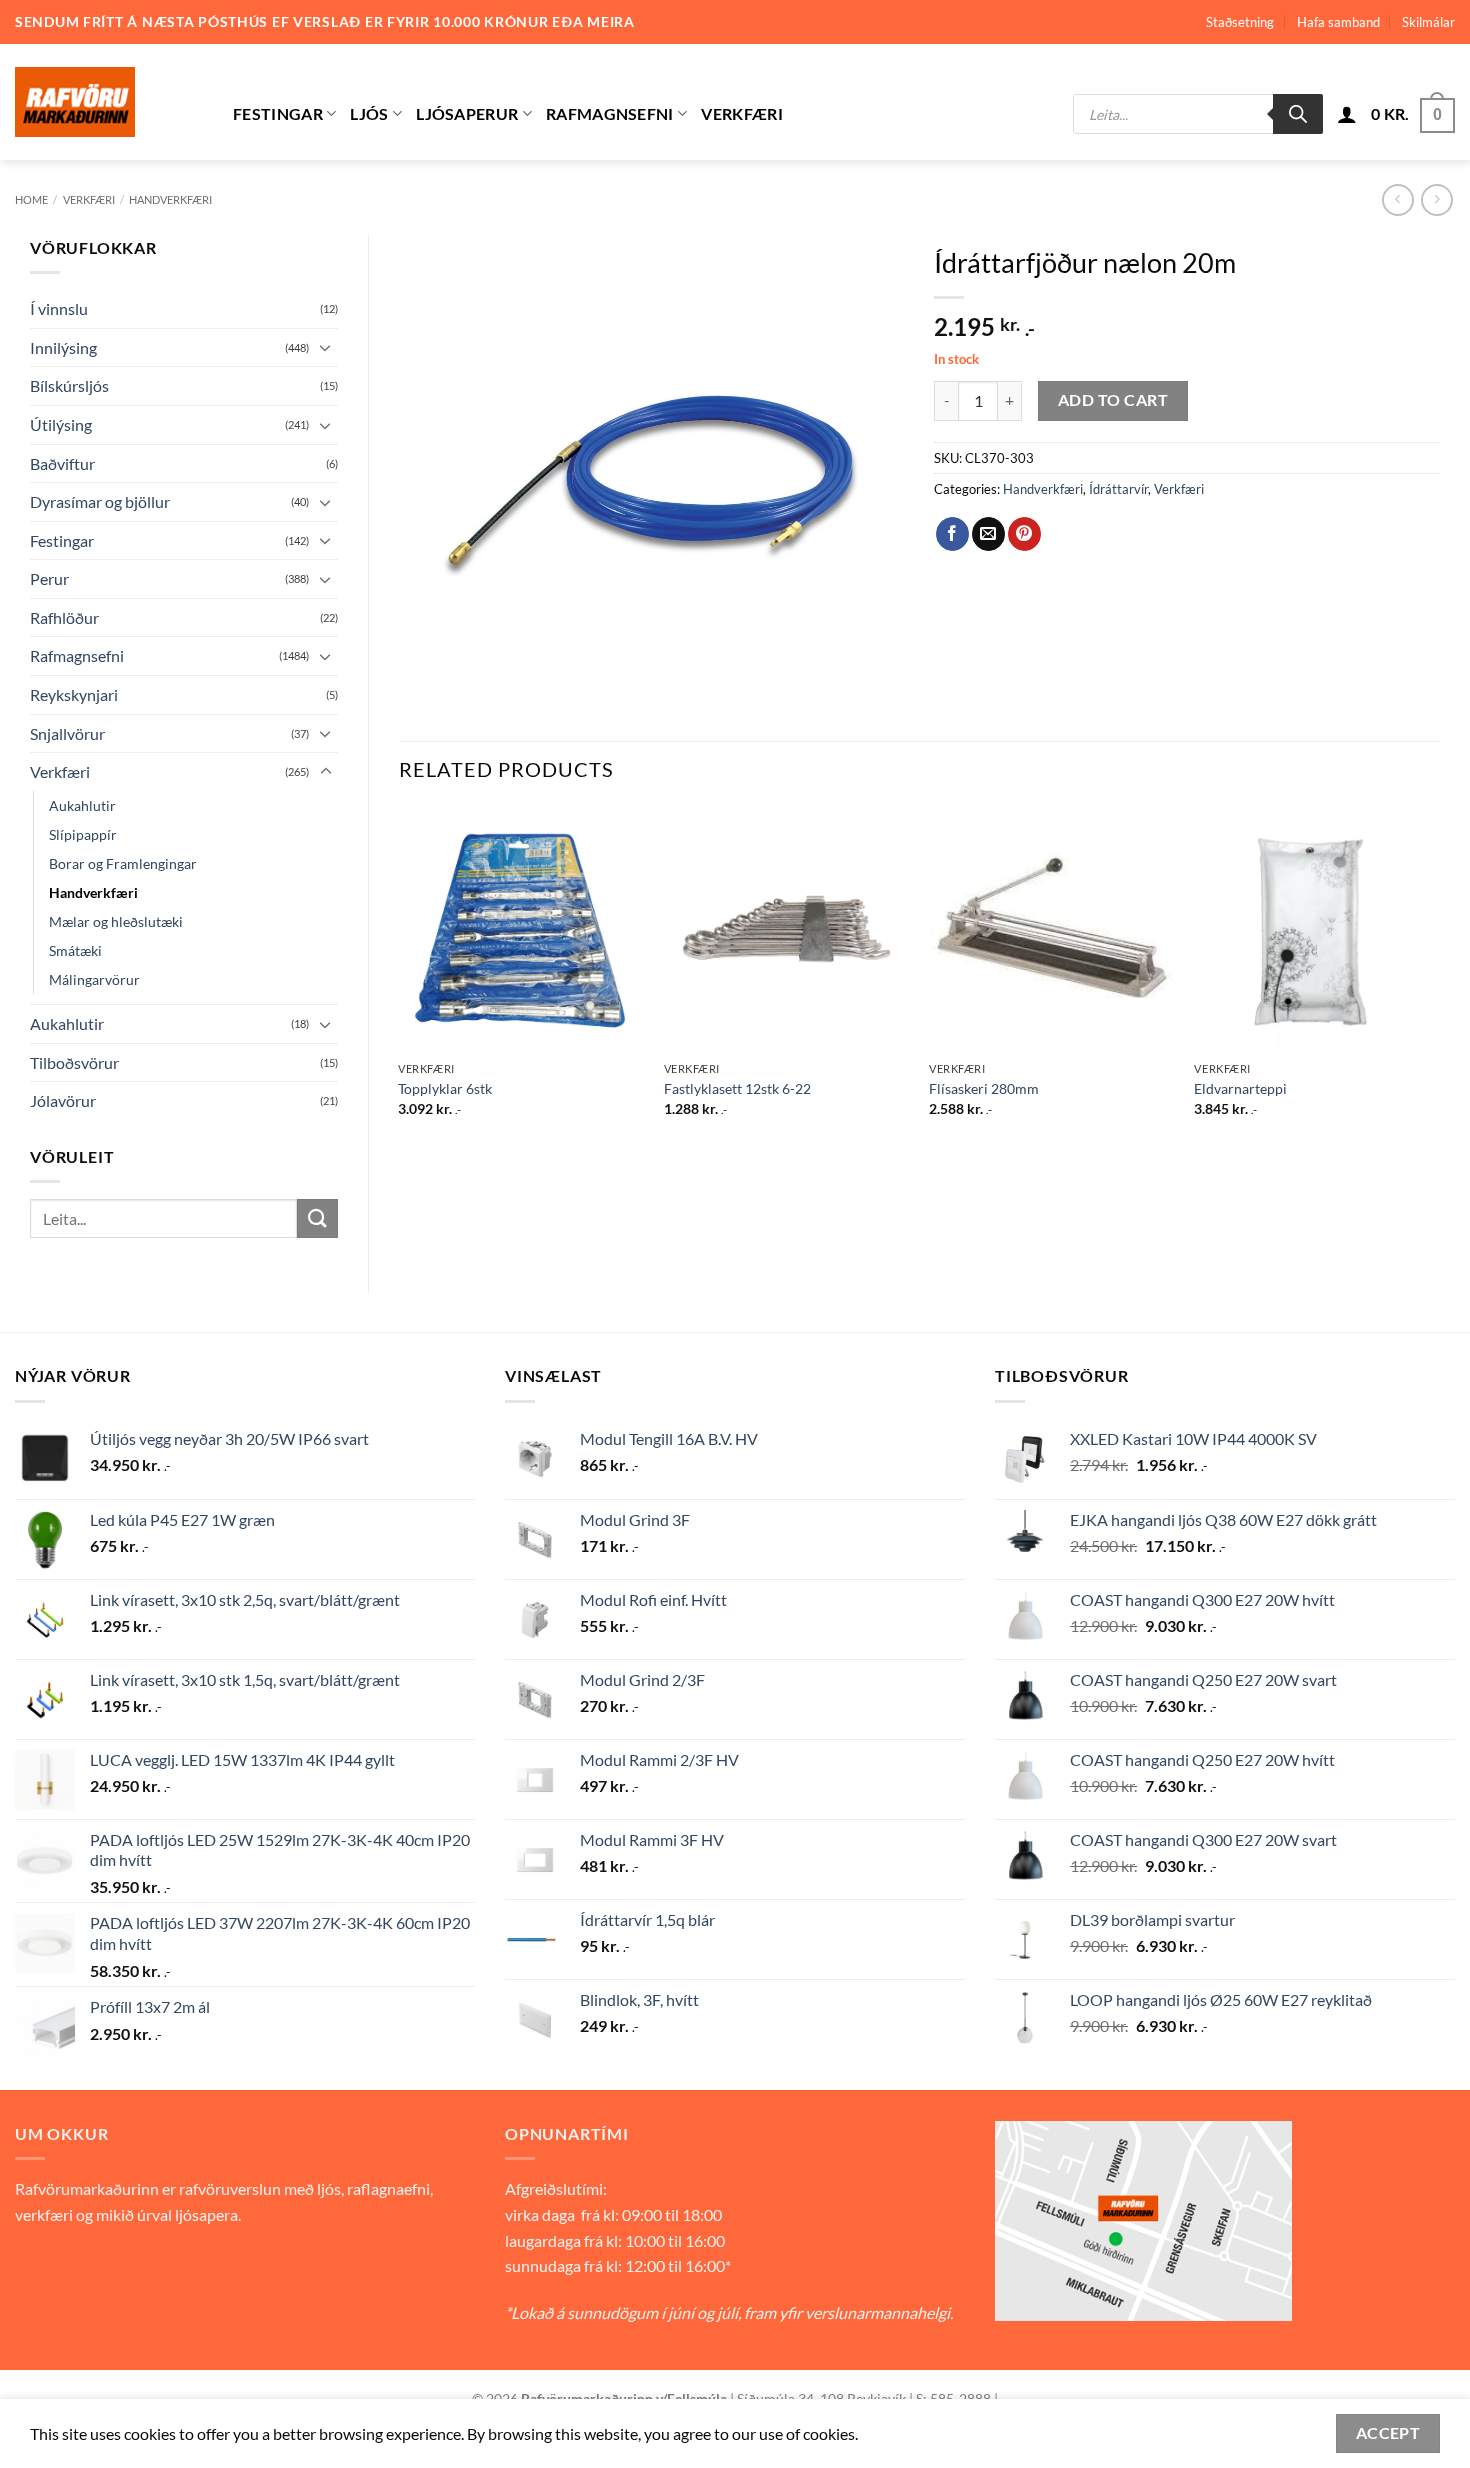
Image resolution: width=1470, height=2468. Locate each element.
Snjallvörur (67, 733)
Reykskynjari (74, 694)
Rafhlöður (64, 617)
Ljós (369, 113)
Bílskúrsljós (69, 385)
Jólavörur (63, 1100)
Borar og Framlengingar (123, 863)
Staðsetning (1240, 22)
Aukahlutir (82, 805)
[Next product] (1397, 199)
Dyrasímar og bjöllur (100, 501)
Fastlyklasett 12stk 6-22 (737, 1088)
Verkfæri (742, 113)
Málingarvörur (94, 979)
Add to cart (1113, 400)
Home (31, 199)
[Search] (1298, 114)
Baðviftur (62, 463)
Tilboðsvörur (74, 1062)
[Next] (1439, 979)
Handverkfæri (170, 199)
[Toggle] (326, 347)
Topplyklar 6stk (445, 1088)
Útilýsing (61, 424)
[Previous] (400, 979)
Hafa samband (1338, 22)
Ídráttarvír (1118, 489)
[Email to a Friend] (988, 534)
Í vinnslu (59, 308)
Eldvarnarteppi (1240, 1088)
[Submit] (317, 1218)
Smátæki (75, 950)
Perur (49, 578)
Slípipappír (83, 834)
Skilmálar (1428, 22)
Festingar (278, 113)
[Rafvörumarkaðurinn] (109, 102)
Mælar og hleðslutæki (116, 921)
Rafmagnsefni (610, 113)
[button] (1347, 114)
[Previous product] (1436, 199)
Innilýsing (63, 347)
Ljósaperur (467, 113)
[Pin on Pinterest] (1024, 534)
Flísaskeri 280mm (984, 1088)
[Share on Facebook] (952, 534)
